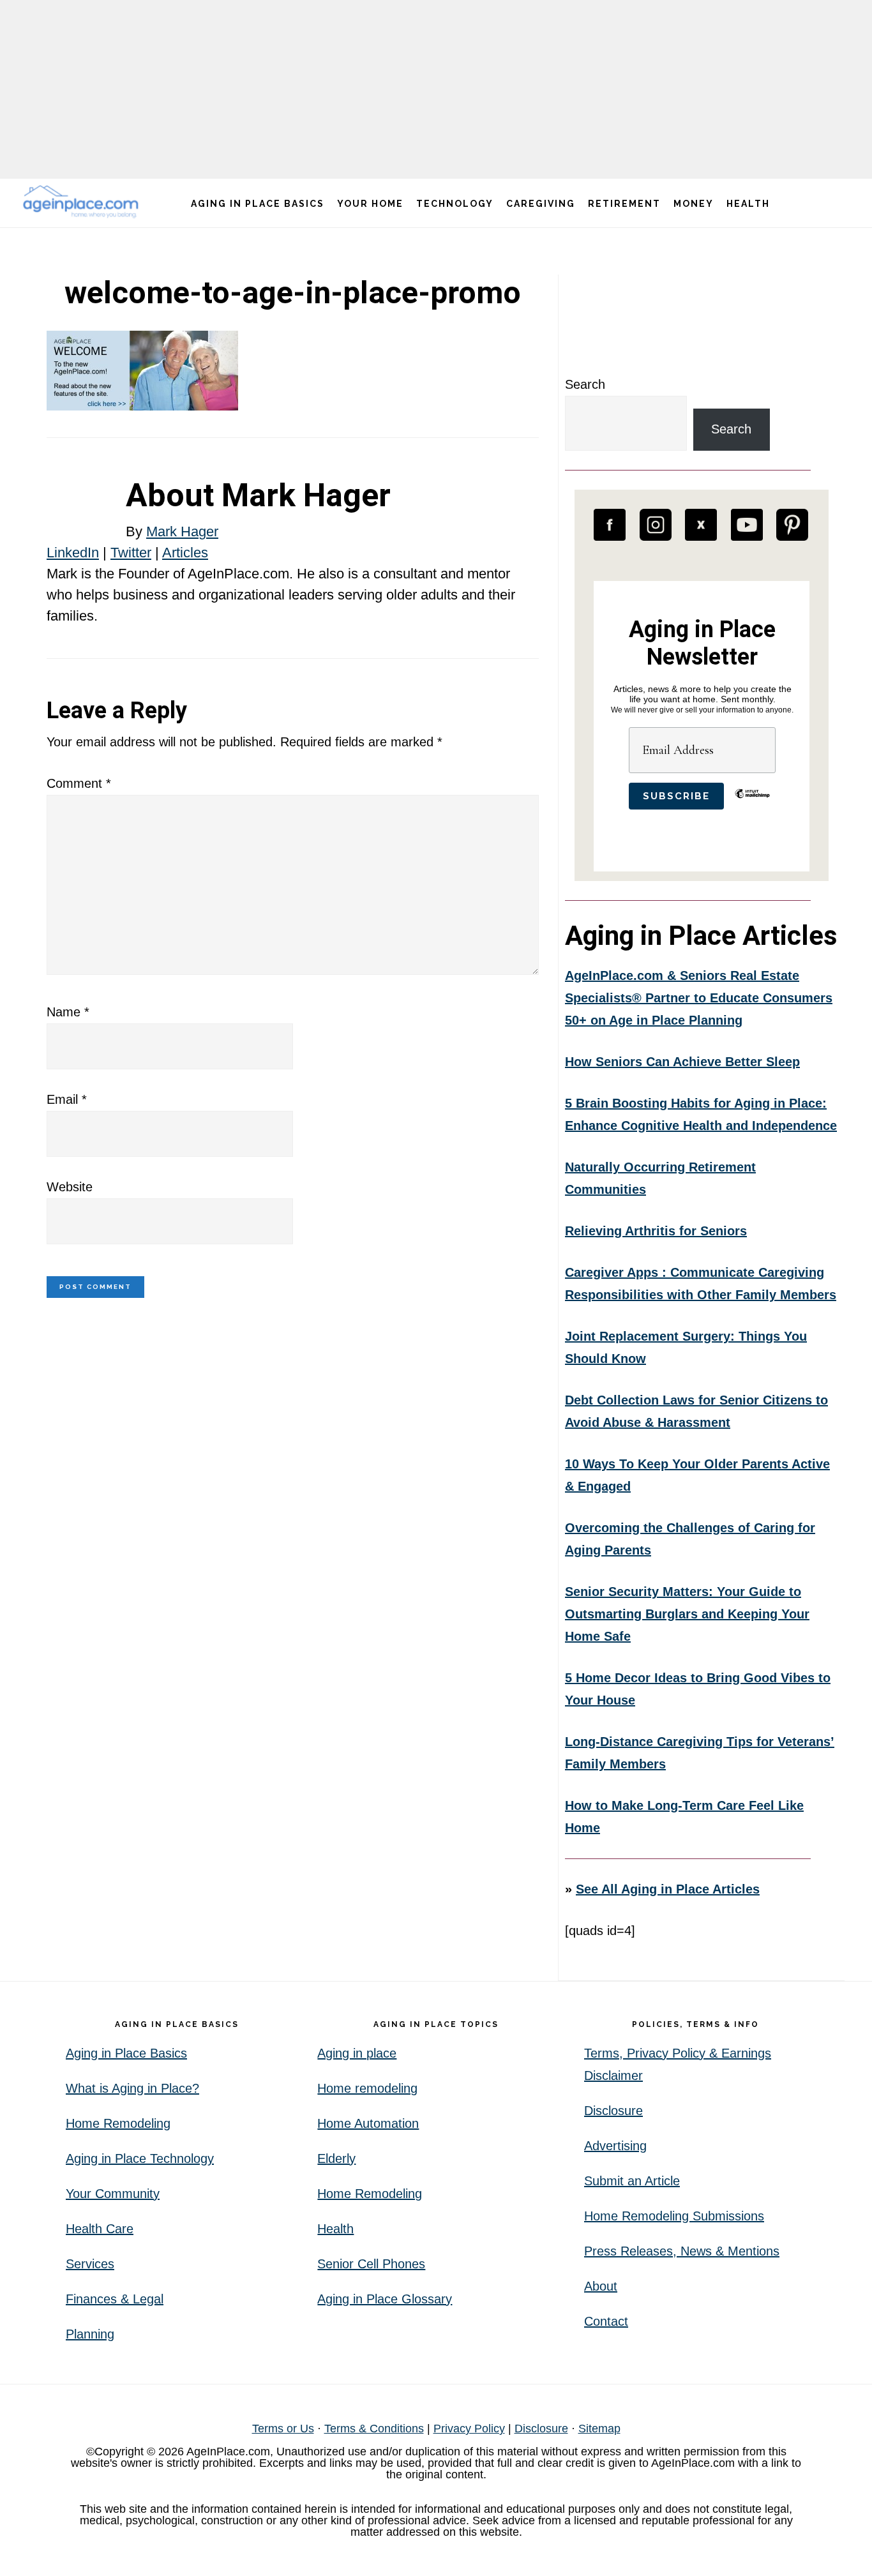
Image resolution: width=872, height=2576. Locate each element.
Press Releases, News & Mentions (682, 2251)
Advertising (615, 2146)
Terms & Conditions (374, 2429)
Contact (606, 2321)
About (601, 2286)
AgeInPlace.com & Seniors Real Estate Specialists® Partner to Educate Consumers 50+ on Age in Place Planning (699, 998)
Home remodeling (367, 2088)
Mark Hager (182, 531)
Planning (90, 2334)
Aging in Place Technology (140, 2158)
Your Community (113, 2194)
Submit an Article (632, 2181)
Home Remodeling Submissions (674, 2216)
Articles (185, 553)
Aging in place (357, 2053)
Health (335, 2229)
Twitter (131, 553)
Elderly (336, 2158)
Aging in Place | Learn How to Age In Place (83, 201)
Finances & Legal (115, 2299)
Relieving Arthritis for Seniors (656, 1231)
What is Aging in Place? (132, 2088)
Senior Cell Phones (371, 2264)
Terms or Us (283, 2429)
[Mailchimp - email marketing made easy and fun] (752, 803)
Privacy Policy (469, 2429)
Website (70, 1187)
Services (90, 2264)
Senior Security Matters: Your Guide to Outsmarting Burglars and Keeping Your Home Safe (687, 1614)
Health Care (100, 2229)
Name (68, 1012)
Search (585, 384)
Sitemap (599, 2429)
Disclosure (613, 2111)
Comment (79, 783)
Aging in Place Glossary (385, 2299)
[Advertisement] (436, 89)
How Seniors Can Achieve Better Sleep (682, 1062)
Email (67, 1099)
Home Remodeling (118, 2123)
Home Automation (368, 2123)
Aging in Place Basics (126, 2053)
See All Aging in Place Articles (668, 1889)
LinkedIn (73, 553)
